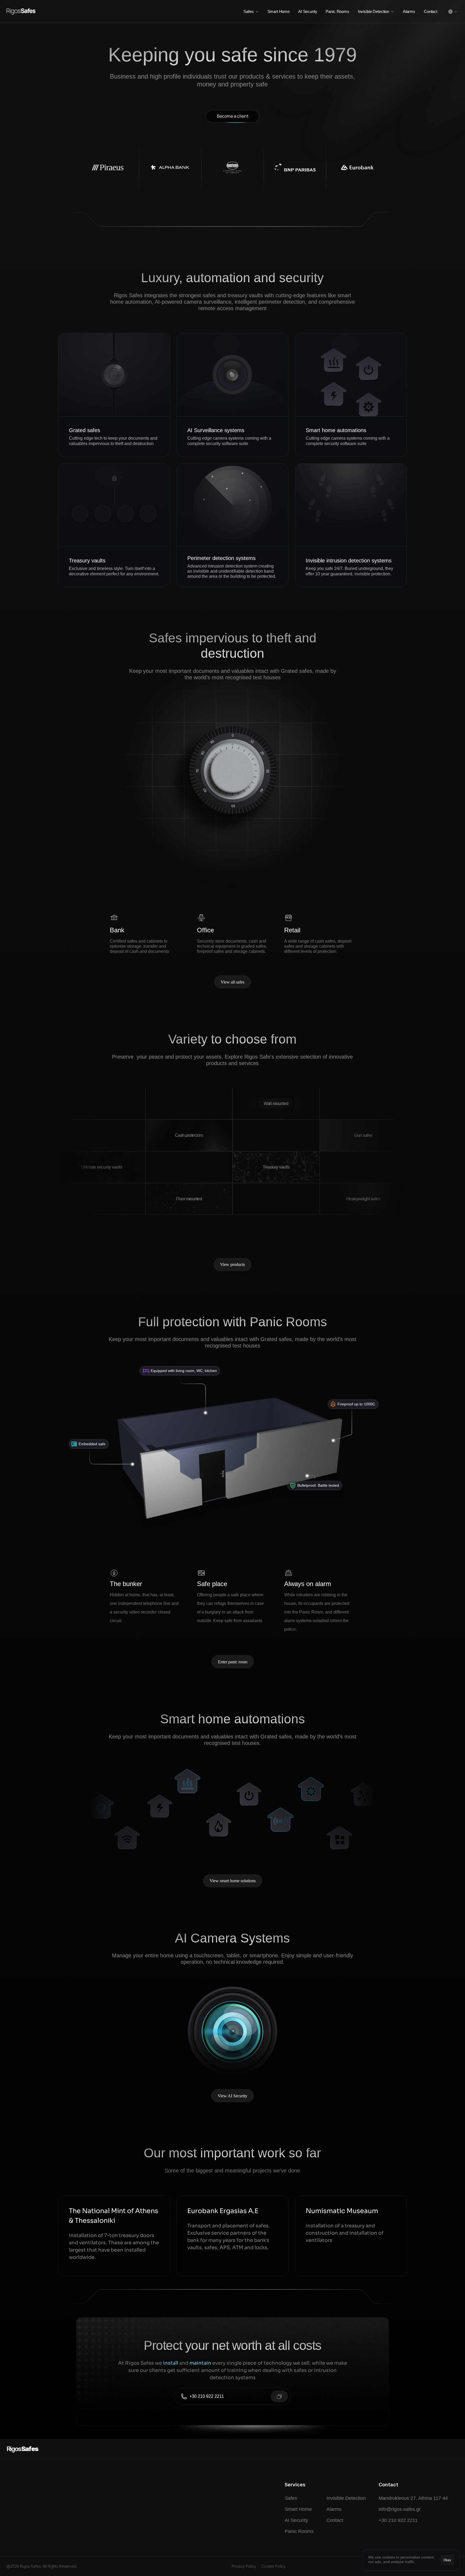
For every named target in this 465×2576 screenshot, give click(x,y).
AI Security (308, 11)
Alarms (409, 11)
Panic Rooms (337, 11)
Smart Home (279, 11)
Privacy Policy (244, 2566)
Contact (431, 11)
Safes (291, 2498)
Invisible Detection (346, 2498)
